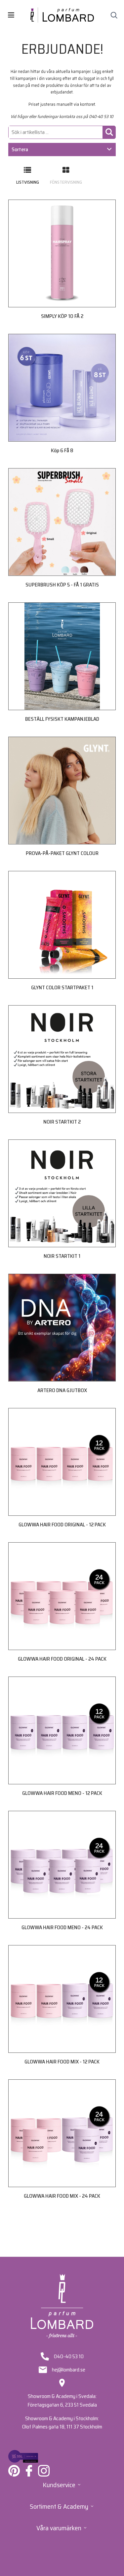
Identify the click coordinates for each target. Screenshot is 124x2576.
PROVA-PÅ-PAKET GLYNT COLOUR (62, 853)
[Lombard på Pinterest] (14, 2471)
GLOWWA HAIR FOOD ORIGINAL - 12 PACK (62, 1525)
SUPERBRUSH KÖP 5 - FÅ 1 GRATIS (62, 585)
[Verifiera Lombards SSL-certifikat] (23, 2456)
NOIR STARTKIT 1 (62, 1256)
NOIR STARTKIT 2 (62, 1122)
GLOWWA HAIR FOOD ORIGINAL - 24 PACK (62, 1659)
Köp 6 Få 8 (62, 450)
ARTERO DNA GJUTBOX (62, 1390)
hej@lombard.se (69, 2370)
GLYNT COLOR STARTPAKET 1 (62, 987)
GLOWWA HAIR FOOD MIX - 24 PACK (62, 2196)
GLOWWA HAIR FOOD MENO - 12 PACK (62, 1793)
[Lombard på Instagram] (44, 2471)
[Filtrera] (109, 132)
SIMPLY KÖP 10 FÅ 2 (62, 316)
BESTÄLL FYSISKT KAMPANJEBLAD (62, 719)
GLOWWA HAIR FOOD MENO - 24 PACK (62, 1927)
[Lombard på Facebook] (29, 2471)
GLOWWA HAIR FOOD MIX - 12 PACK (62, 2062)
